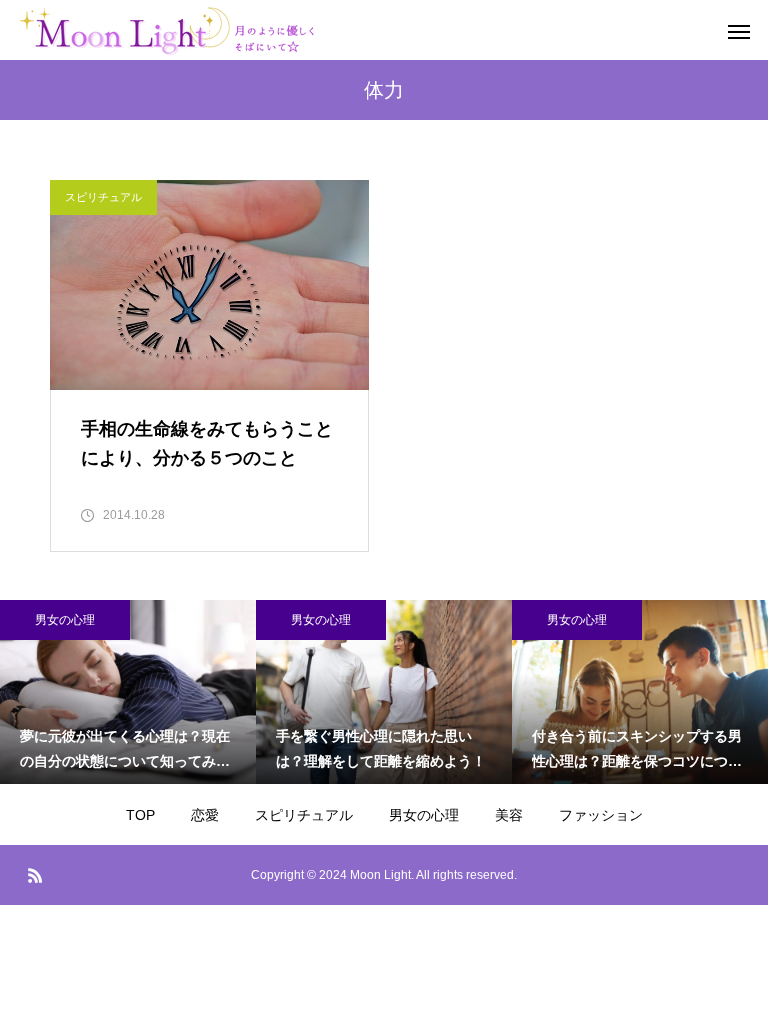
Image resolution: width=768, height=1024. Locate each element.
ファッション (601, 815)
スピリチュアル (103, 197)
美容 (509, 815)
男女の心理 (65, 620)
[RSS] (35, 875)
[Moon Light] (212, 30)
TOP (140, 815)
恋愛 (205, 815)
